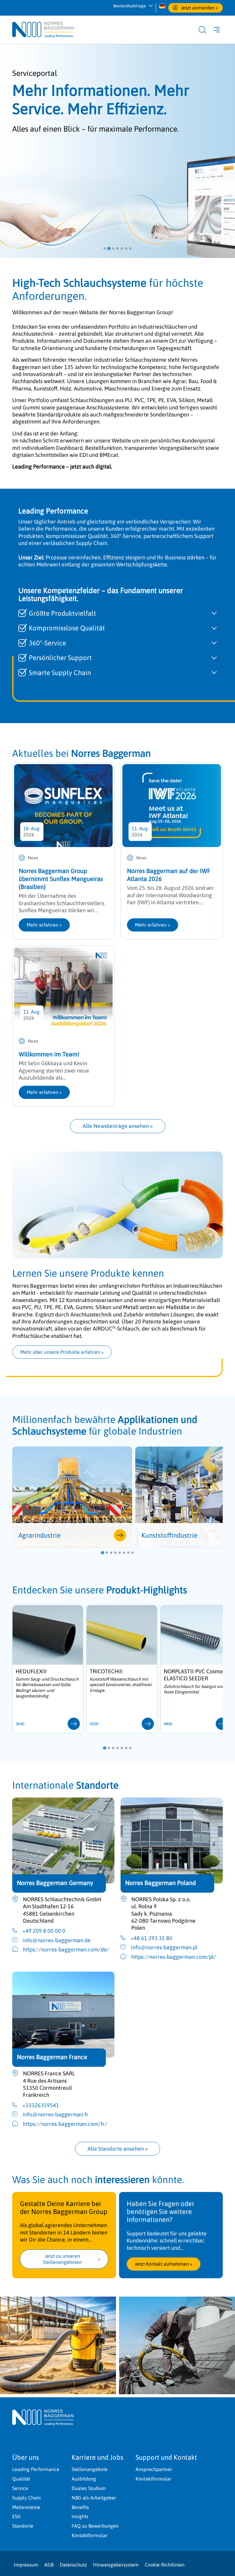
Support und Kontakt (166, 2457)
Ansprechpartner (154, 2469)
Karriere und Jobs (97, 2457)
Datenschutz (73, 2565)
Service (20, 2488)
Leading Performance (36, 2469)
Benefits (80, 2507)
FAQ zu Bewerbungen (95, 2526)
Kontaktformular (90, 2535)
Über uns (26, 2457)
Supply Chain (26, 2498)
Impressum (26, 2565)
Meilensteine (26, 2507)
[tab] (105, 248)
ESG (17, 2516)
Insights (80, 2516)
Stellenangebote (90, 2469)
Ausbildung (84, 2479)
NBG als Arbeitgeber (94, 2498)
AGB (49, 2565)
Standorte (23, 2526)
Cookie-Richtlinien (165, 2565)
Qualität (21, 2479)
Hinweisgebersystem (116, 2565)
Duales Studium (89, 2488)
